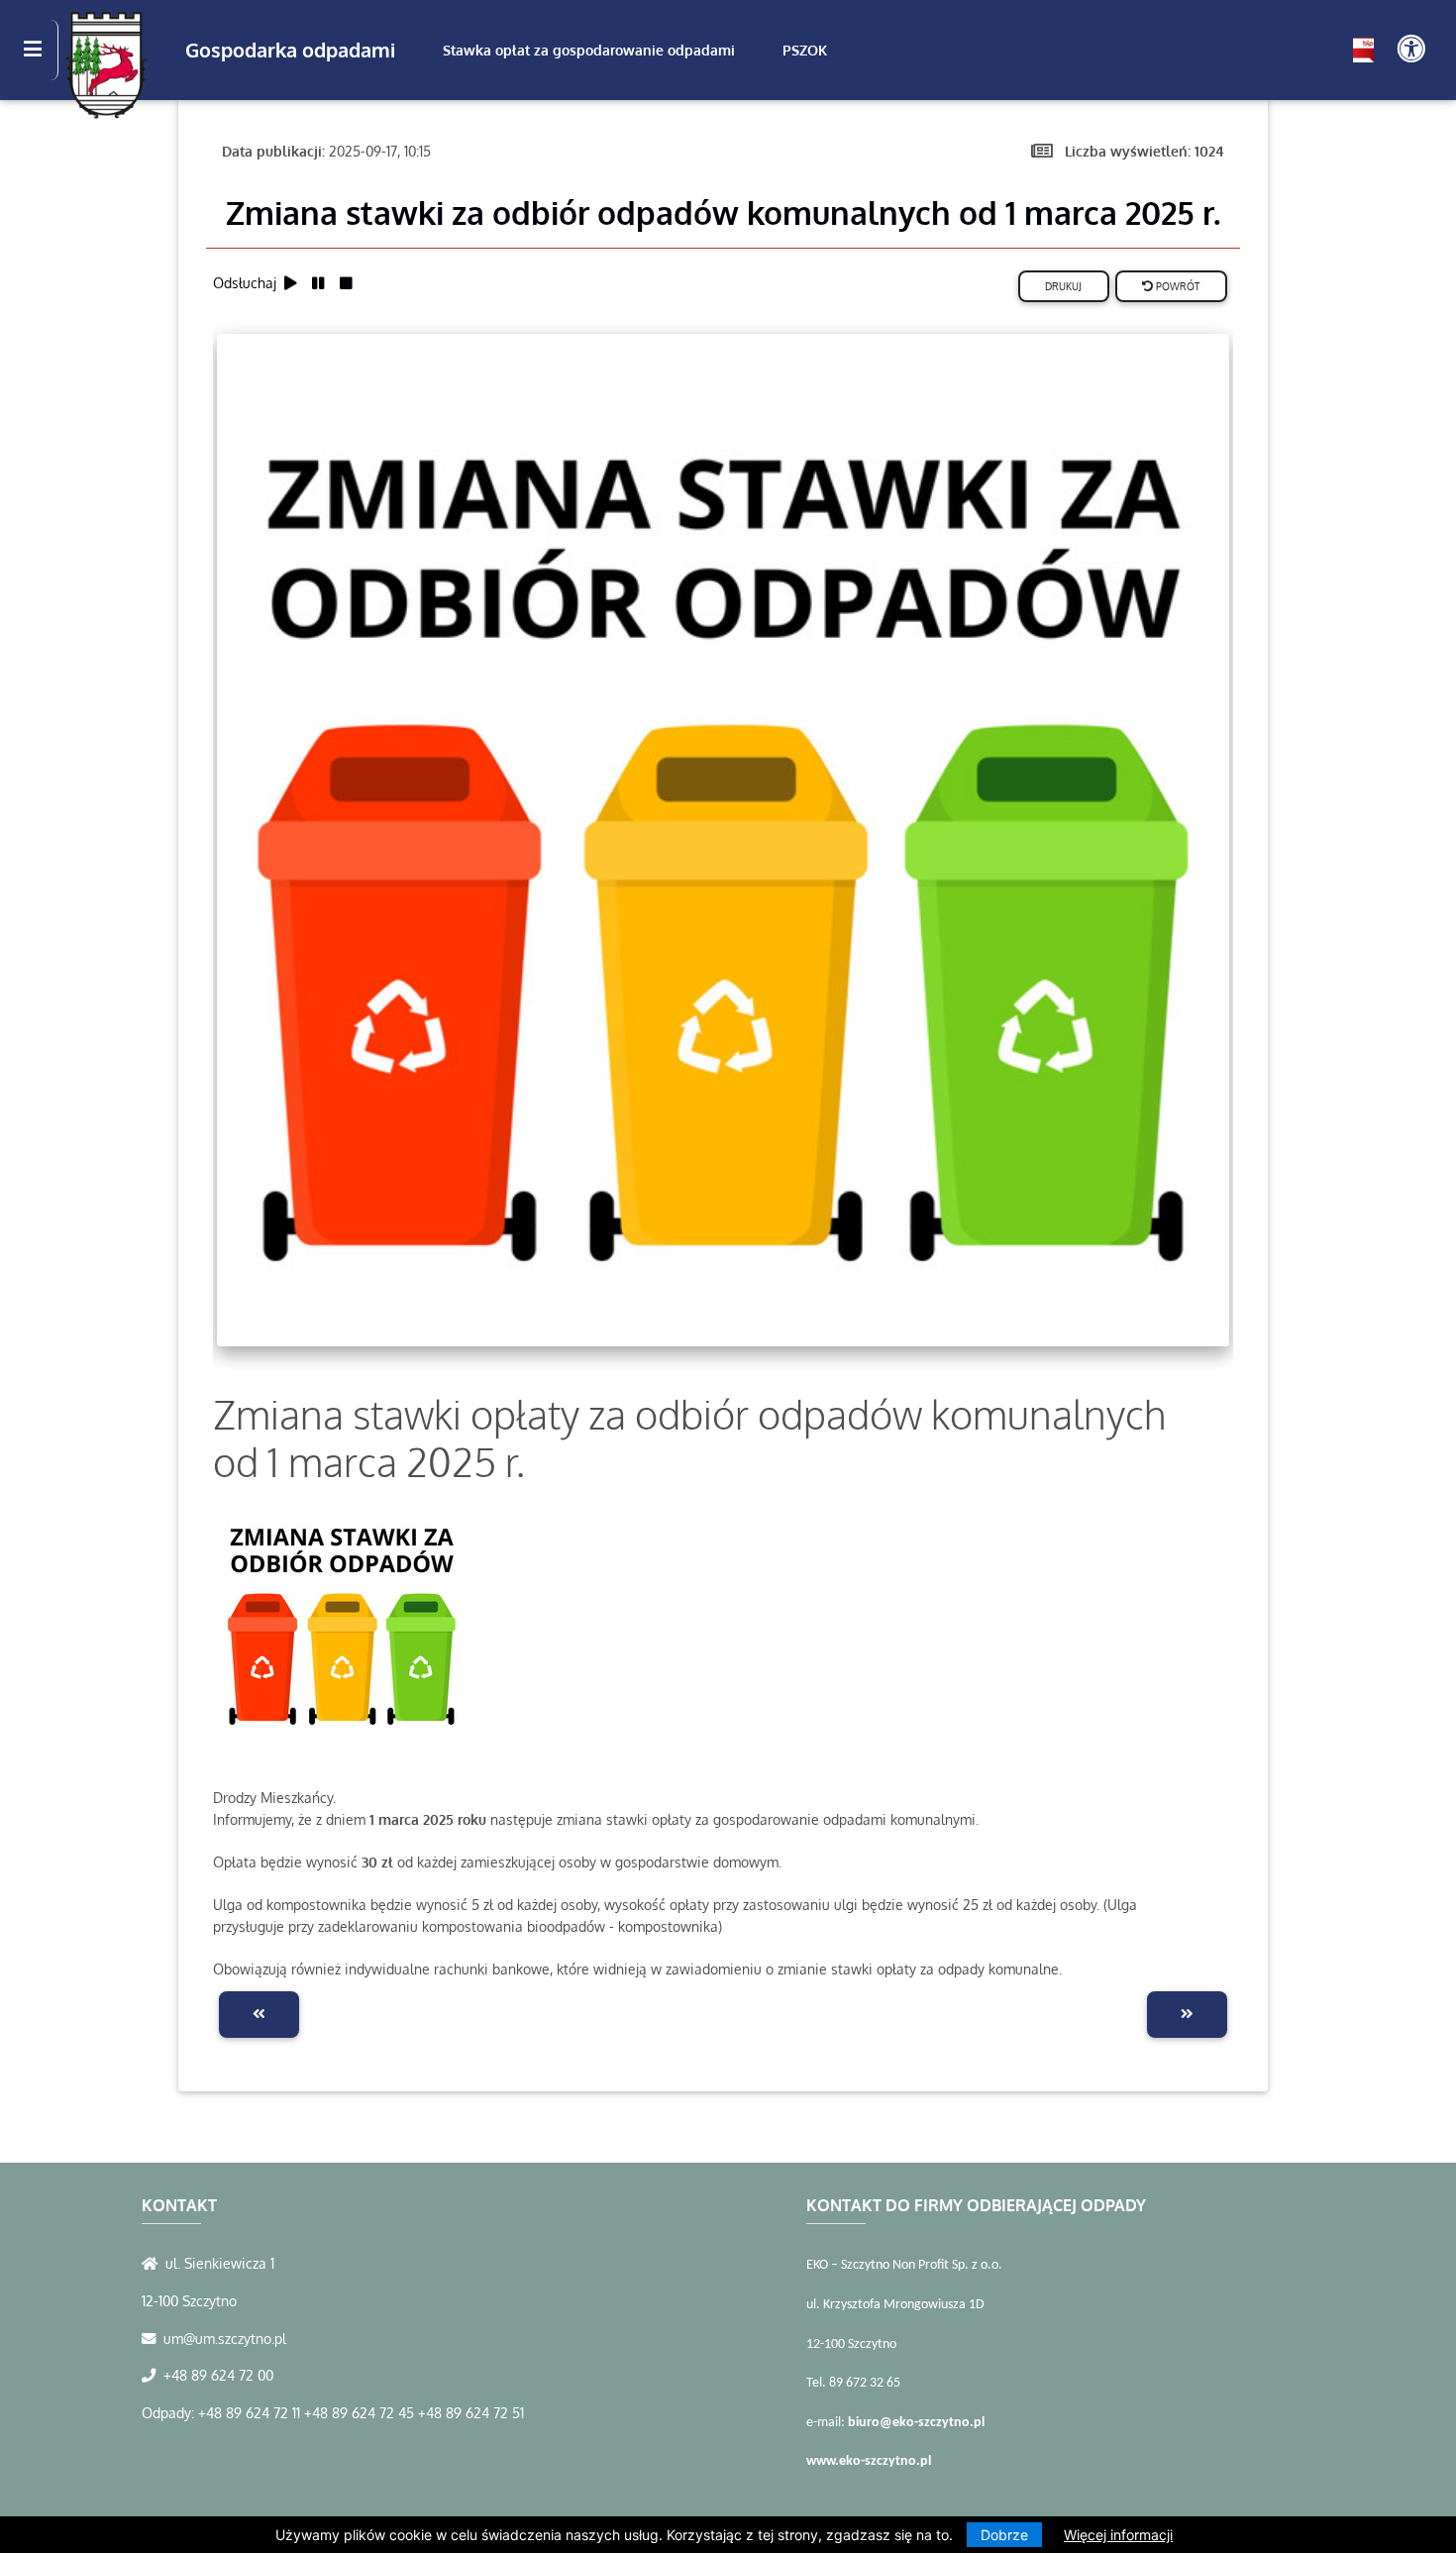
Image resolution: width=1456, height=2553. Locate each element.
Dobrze (1004, 2535)
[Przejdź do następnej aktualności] (1187, 2014)
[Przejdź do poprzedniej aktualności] (259, 2014)
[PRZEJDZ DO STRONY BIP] (1363, 50)
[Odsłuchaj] (294, 282)
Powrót (1176, 286)
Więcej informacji (1118, 2535)
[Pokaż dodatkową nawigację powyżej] (1411, 50)
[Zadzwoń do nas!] (153, 2375)
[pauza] (322, 282)
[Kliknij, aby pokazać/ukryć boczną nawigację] (41, 50)
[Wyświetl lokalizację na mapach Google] (154, 2263)
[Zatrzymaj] (346, 282)
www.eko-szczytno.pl (869, 2461)
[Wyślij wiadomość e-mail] (153, 2338)
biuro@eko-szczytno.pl (916, 2423)
